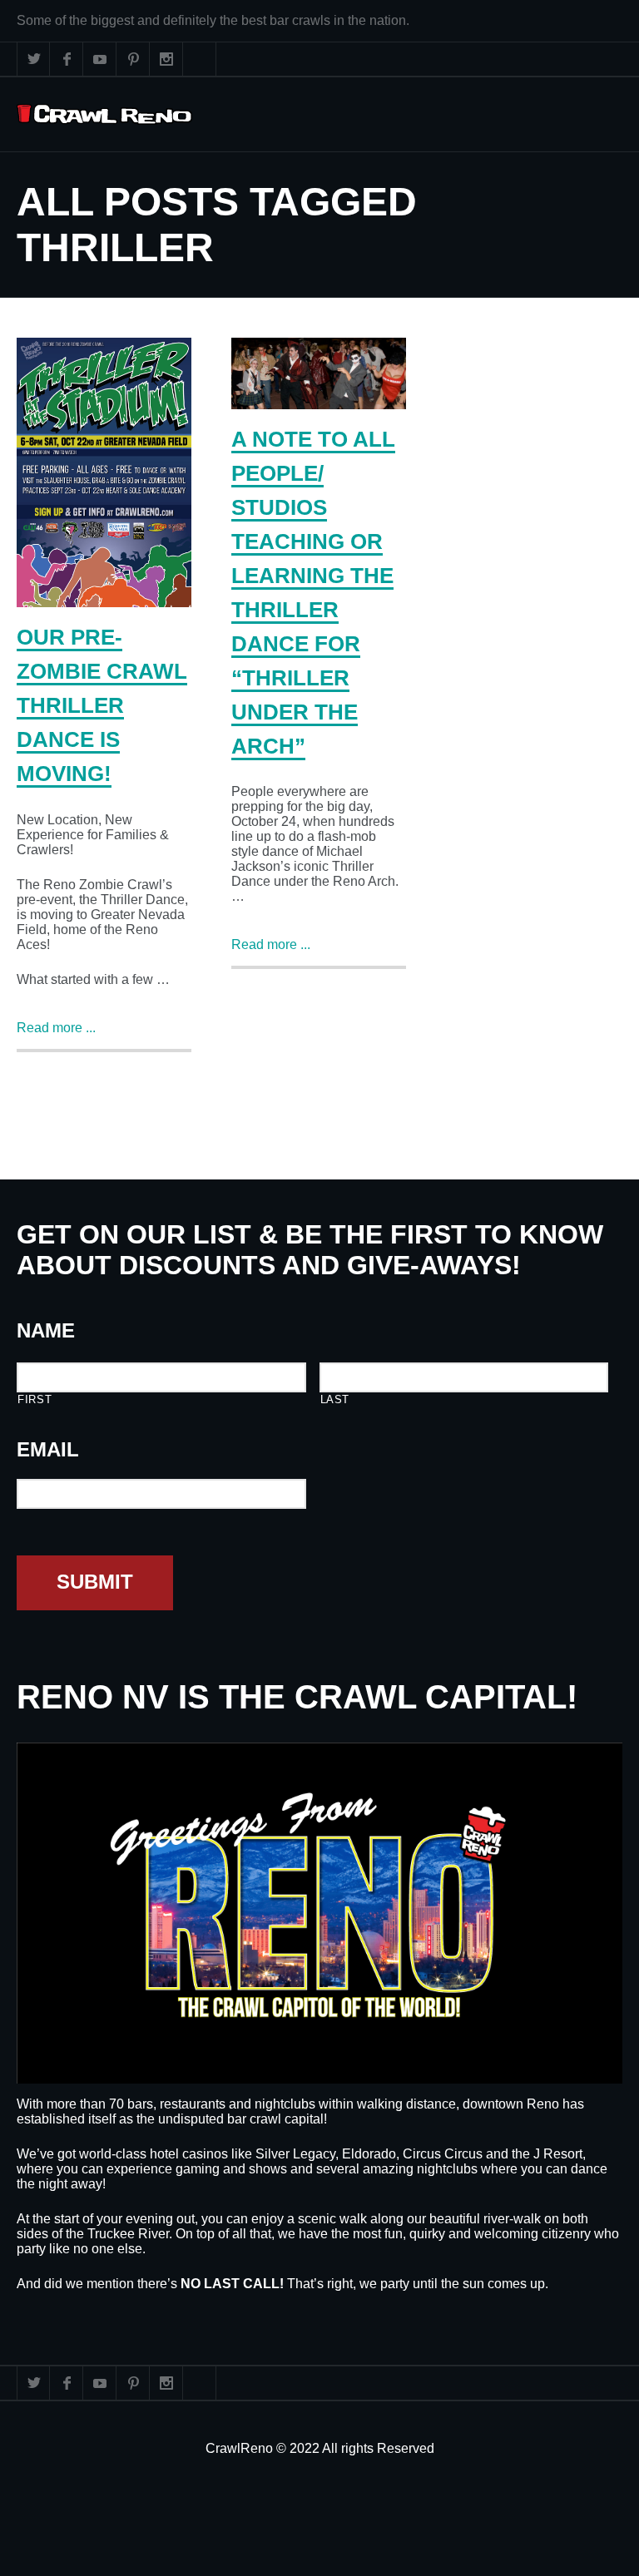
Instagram (166, 59)
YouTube (100, 59)
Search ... (200, 59)
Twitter (33, 59)
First (35, 1399)
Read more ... (56, 1028)
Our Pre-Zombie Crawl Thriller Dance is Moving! (102, 705)
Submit (95, 1582)
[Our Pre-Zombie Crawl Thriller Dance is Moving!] (104, 472)
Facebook (67, 59)
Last (335, 1399)
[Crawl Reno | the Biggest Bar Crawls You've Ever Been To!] (104, 114)
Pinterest (133, 59)
